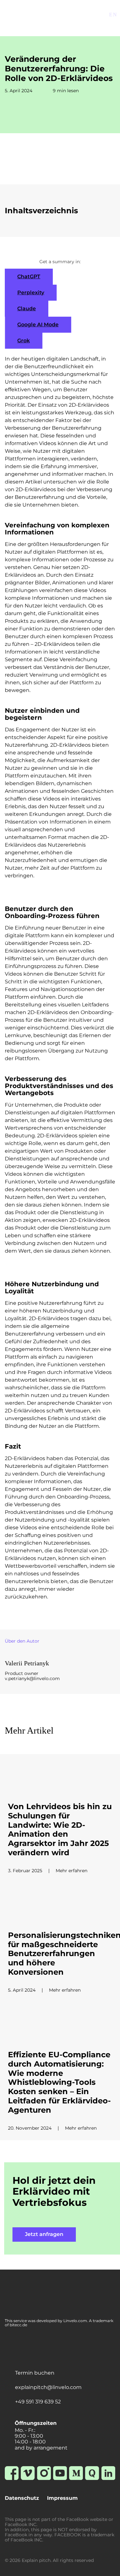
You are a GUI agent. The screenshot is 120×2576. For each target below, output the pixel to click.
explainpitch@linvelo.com (48, 2387)
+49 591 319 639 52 (38, 2402)
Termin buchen (35, 2373)
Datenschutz (22, 2498)
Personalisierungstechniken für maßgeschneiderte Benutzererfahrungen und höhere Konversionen (60, 1954)
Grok (24, 341)
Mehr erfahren (72, 1871)
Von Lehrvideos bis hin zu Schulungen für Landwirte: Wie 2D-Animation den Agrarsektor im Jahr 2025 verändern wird (60, 1830)
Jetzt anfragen (44, 2234)
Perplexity (31, 293)
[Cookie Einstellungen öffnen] (12, 2568)
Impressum (62, 2498)
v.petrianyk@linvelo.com (32, 1678)
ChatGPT (29, 276)
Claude (27, 309)
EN (113, 15)
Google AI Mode (38, 325)
